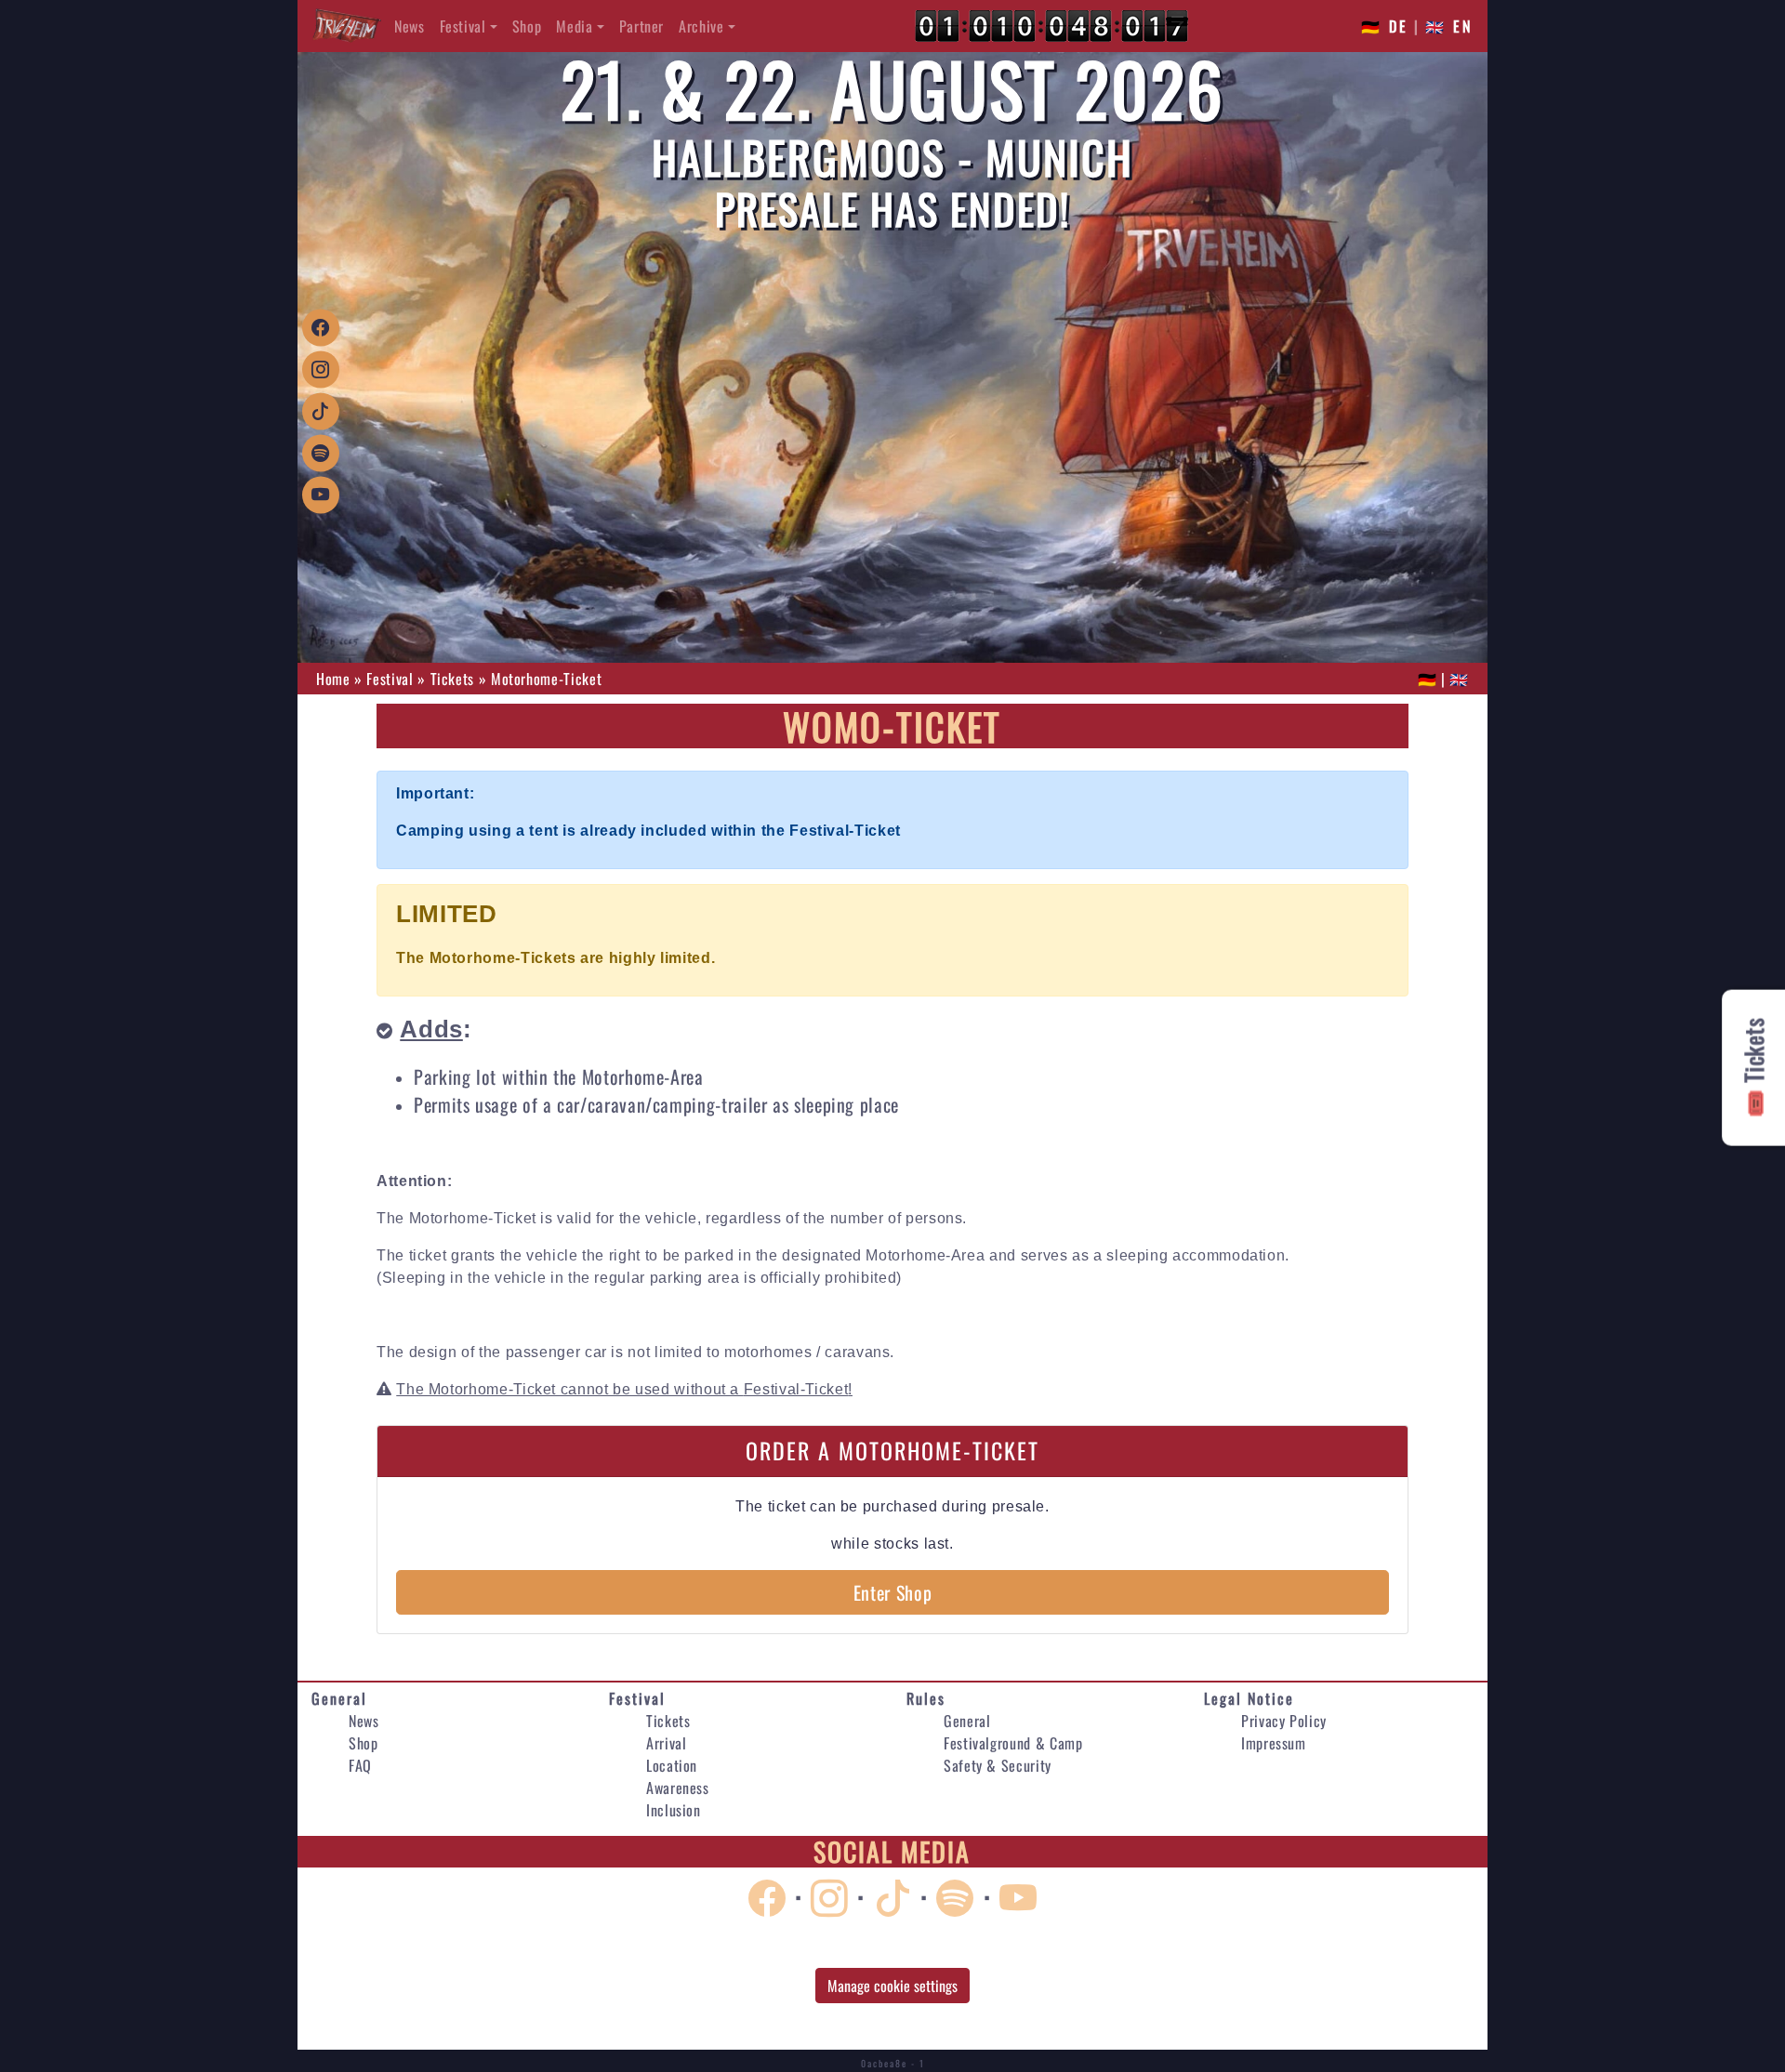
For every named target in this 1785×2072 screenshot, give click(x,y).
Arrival (666, 1743)
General (339, 1698)
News (410, 26)
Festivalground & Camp (1013, 1743)
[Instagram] (321, 368)
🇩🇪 (1428, 679)
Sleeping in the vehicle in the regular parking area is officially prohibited (640, 1278)
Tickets (668, 1721)
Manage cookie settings (892, 1986)
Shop (527, 26)
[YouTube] (321, 493)
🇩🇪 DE (1385, 26)
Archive (701, 26)
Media (574, 26)
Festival (463, 26)
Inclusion (674, 1810)
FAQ (360, 1765)
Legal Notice (1249, 1698)
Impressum (1274, 1743)
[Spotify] (321, 451)
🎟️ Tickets (1753, 1067)
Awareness (678, 1788)
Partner (641, 26)
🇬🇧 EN (1449, 26)
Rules (926, 1698)
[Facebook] (321, 326)
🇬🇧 (1459, 679)
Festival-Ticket (796, 1389)
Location (672, 1765)
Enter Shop (892, 1592)
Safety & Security (998, 1765)
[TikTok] (321, 409)
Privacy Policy (1284, 1721)
